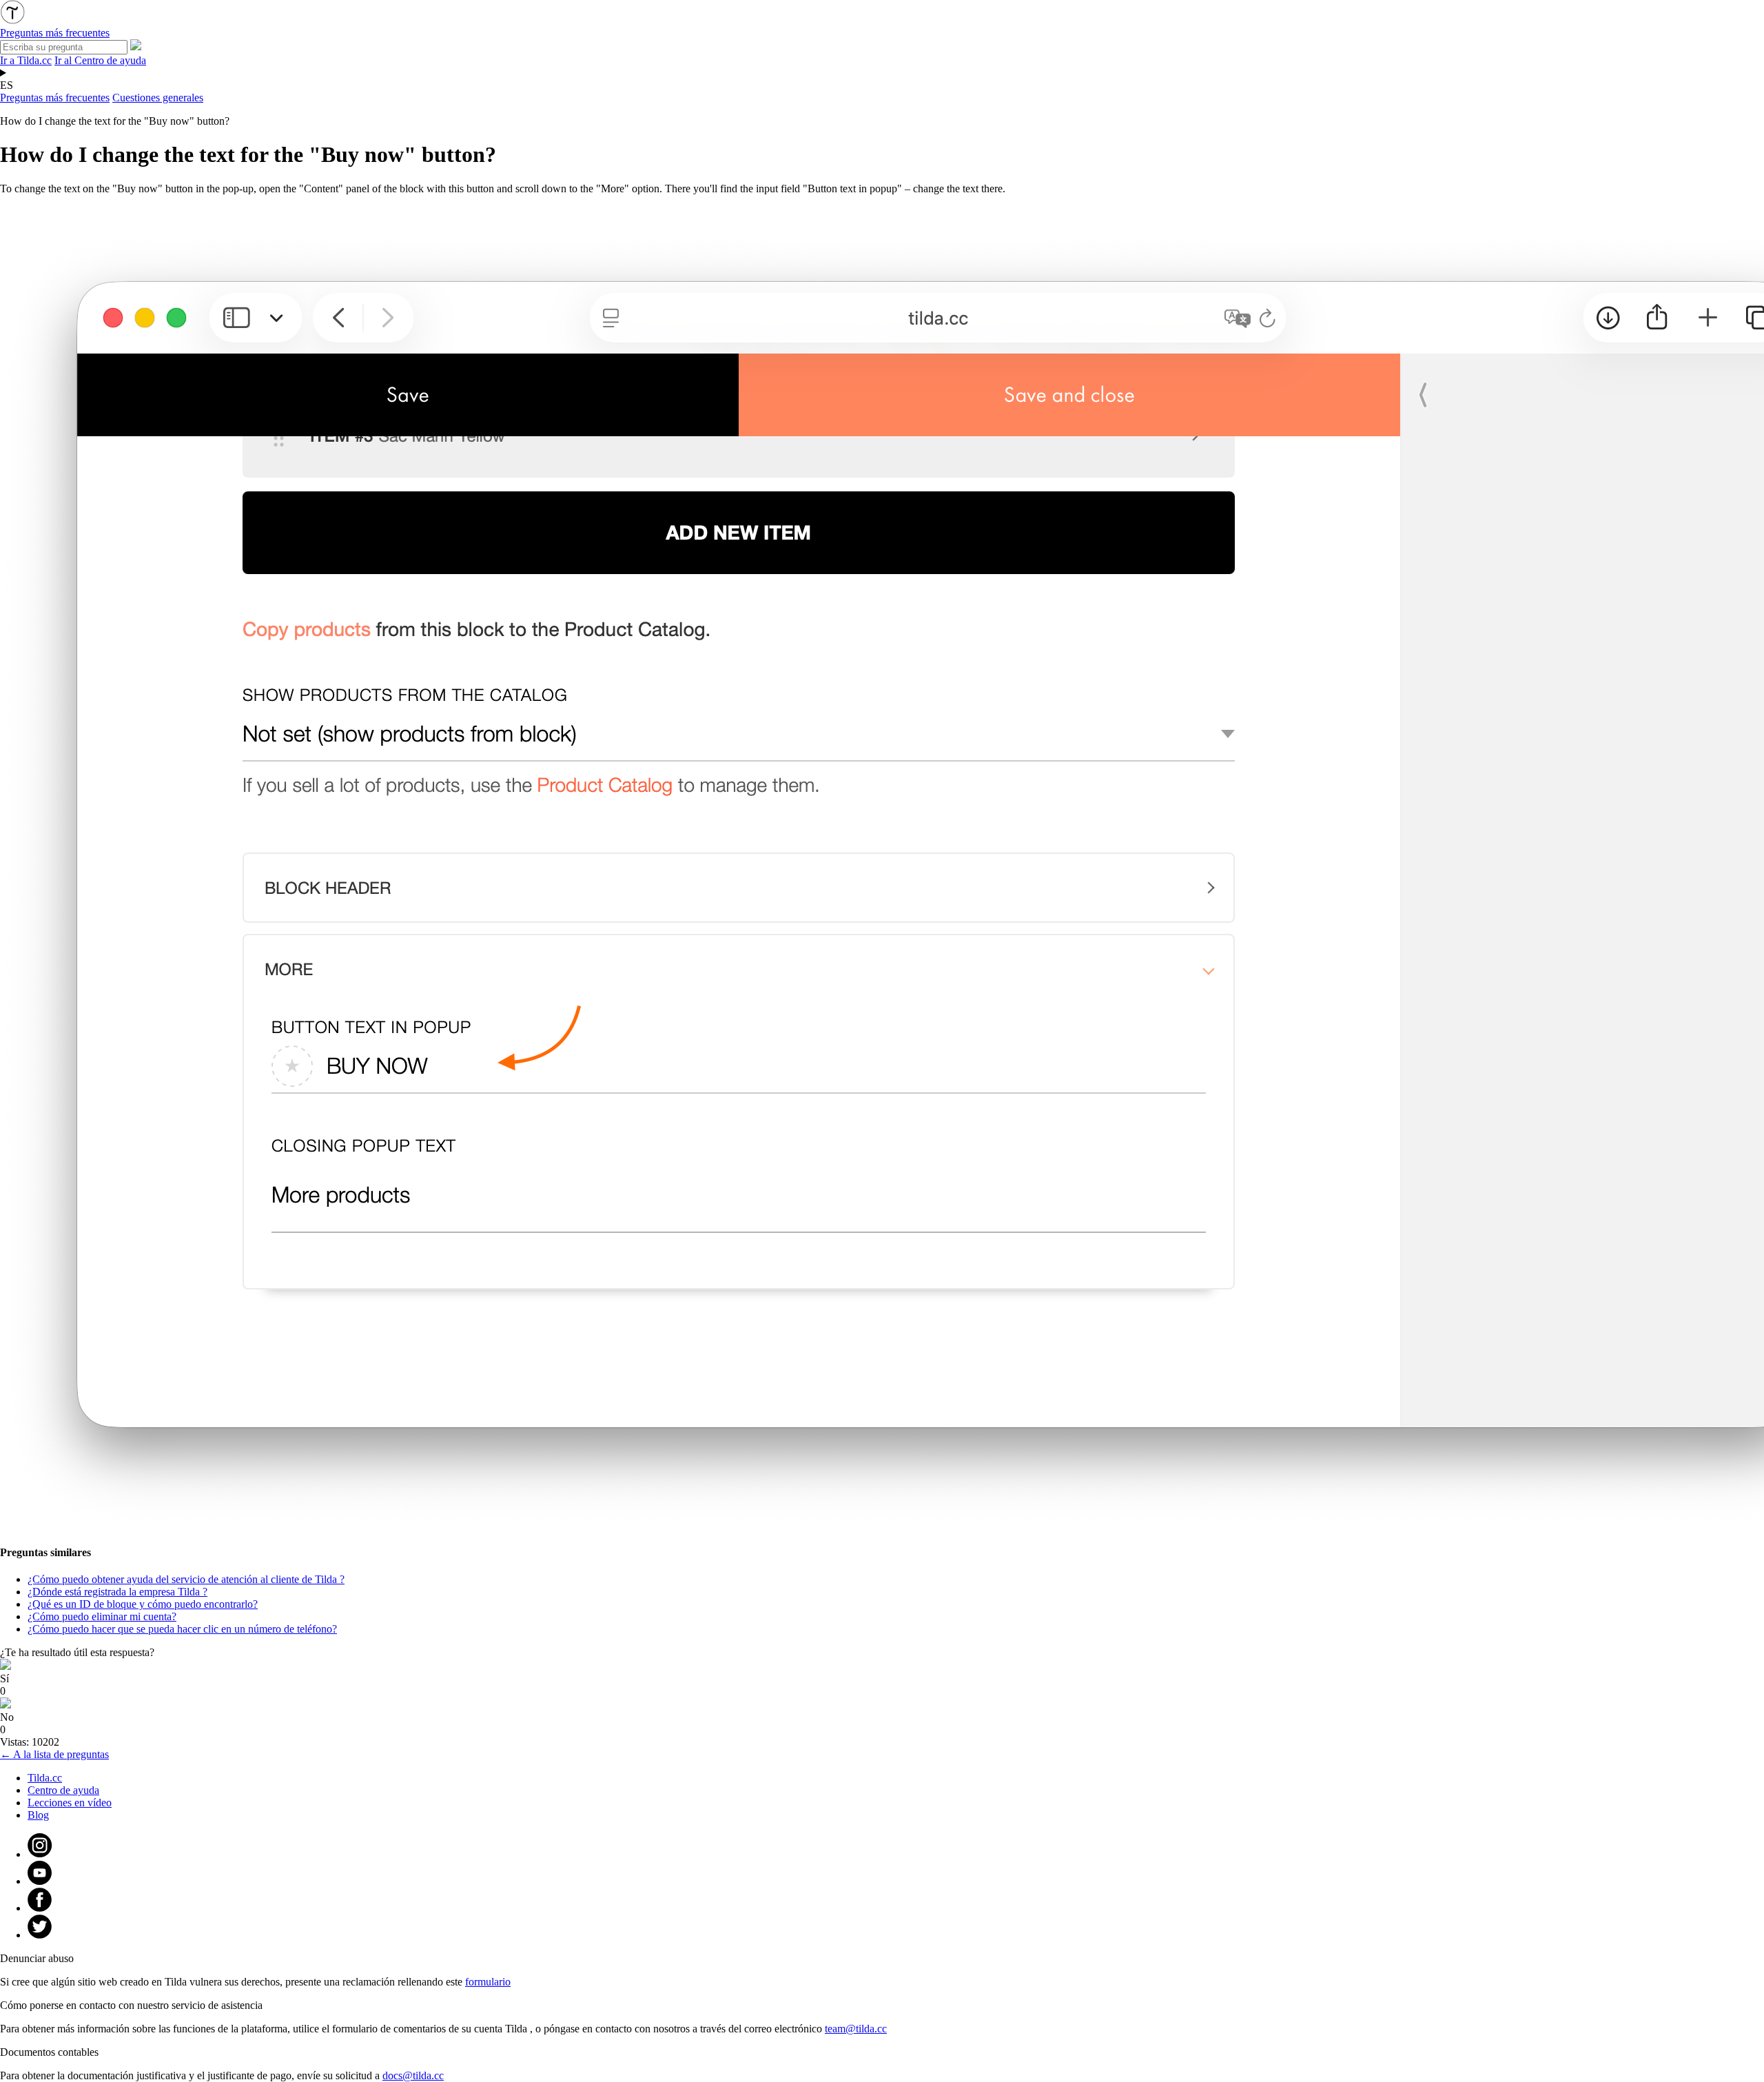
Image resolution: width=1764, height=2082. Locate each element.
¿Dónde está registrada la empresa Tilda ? (117, 1592)
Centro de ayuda (63, 1790)
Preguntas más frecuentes (55, 98)
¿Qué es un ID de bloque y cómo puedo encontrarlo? (143, 1604)
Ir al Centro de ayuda (100, 60)
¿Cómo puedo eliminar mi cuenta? (102, 1616)
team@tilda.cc (856, 2029)
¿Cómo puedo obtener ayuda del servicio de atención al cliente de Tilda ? (186, 1579)
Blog (38, 1815)
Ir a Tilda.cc (26, 60)
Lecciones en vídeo (70, 1803)
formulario (488, 1982)
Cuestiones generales (158, 98)
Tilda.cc (45, 1778)
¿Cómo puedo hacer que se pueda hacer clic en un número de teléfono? (182, 1629)
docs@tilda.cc (413, 2075)
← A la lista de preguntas (54, 1754)
